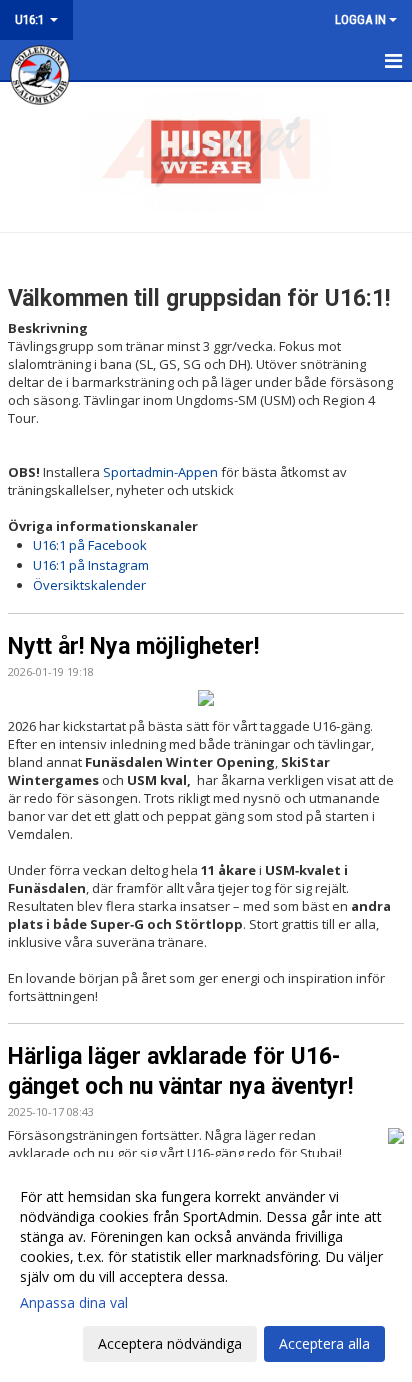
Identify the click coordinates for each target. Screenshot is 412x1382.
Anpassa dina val (74, 1303)
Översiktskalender (89, 585)
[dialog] (206, 1269)
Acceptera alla (324, 1343)
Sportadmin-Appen (160, 472)
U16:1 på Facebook (90, 545)
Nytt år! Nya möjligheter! (133, 646)
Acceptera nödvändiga (170, 1343)
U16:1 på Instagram (91, 565)
